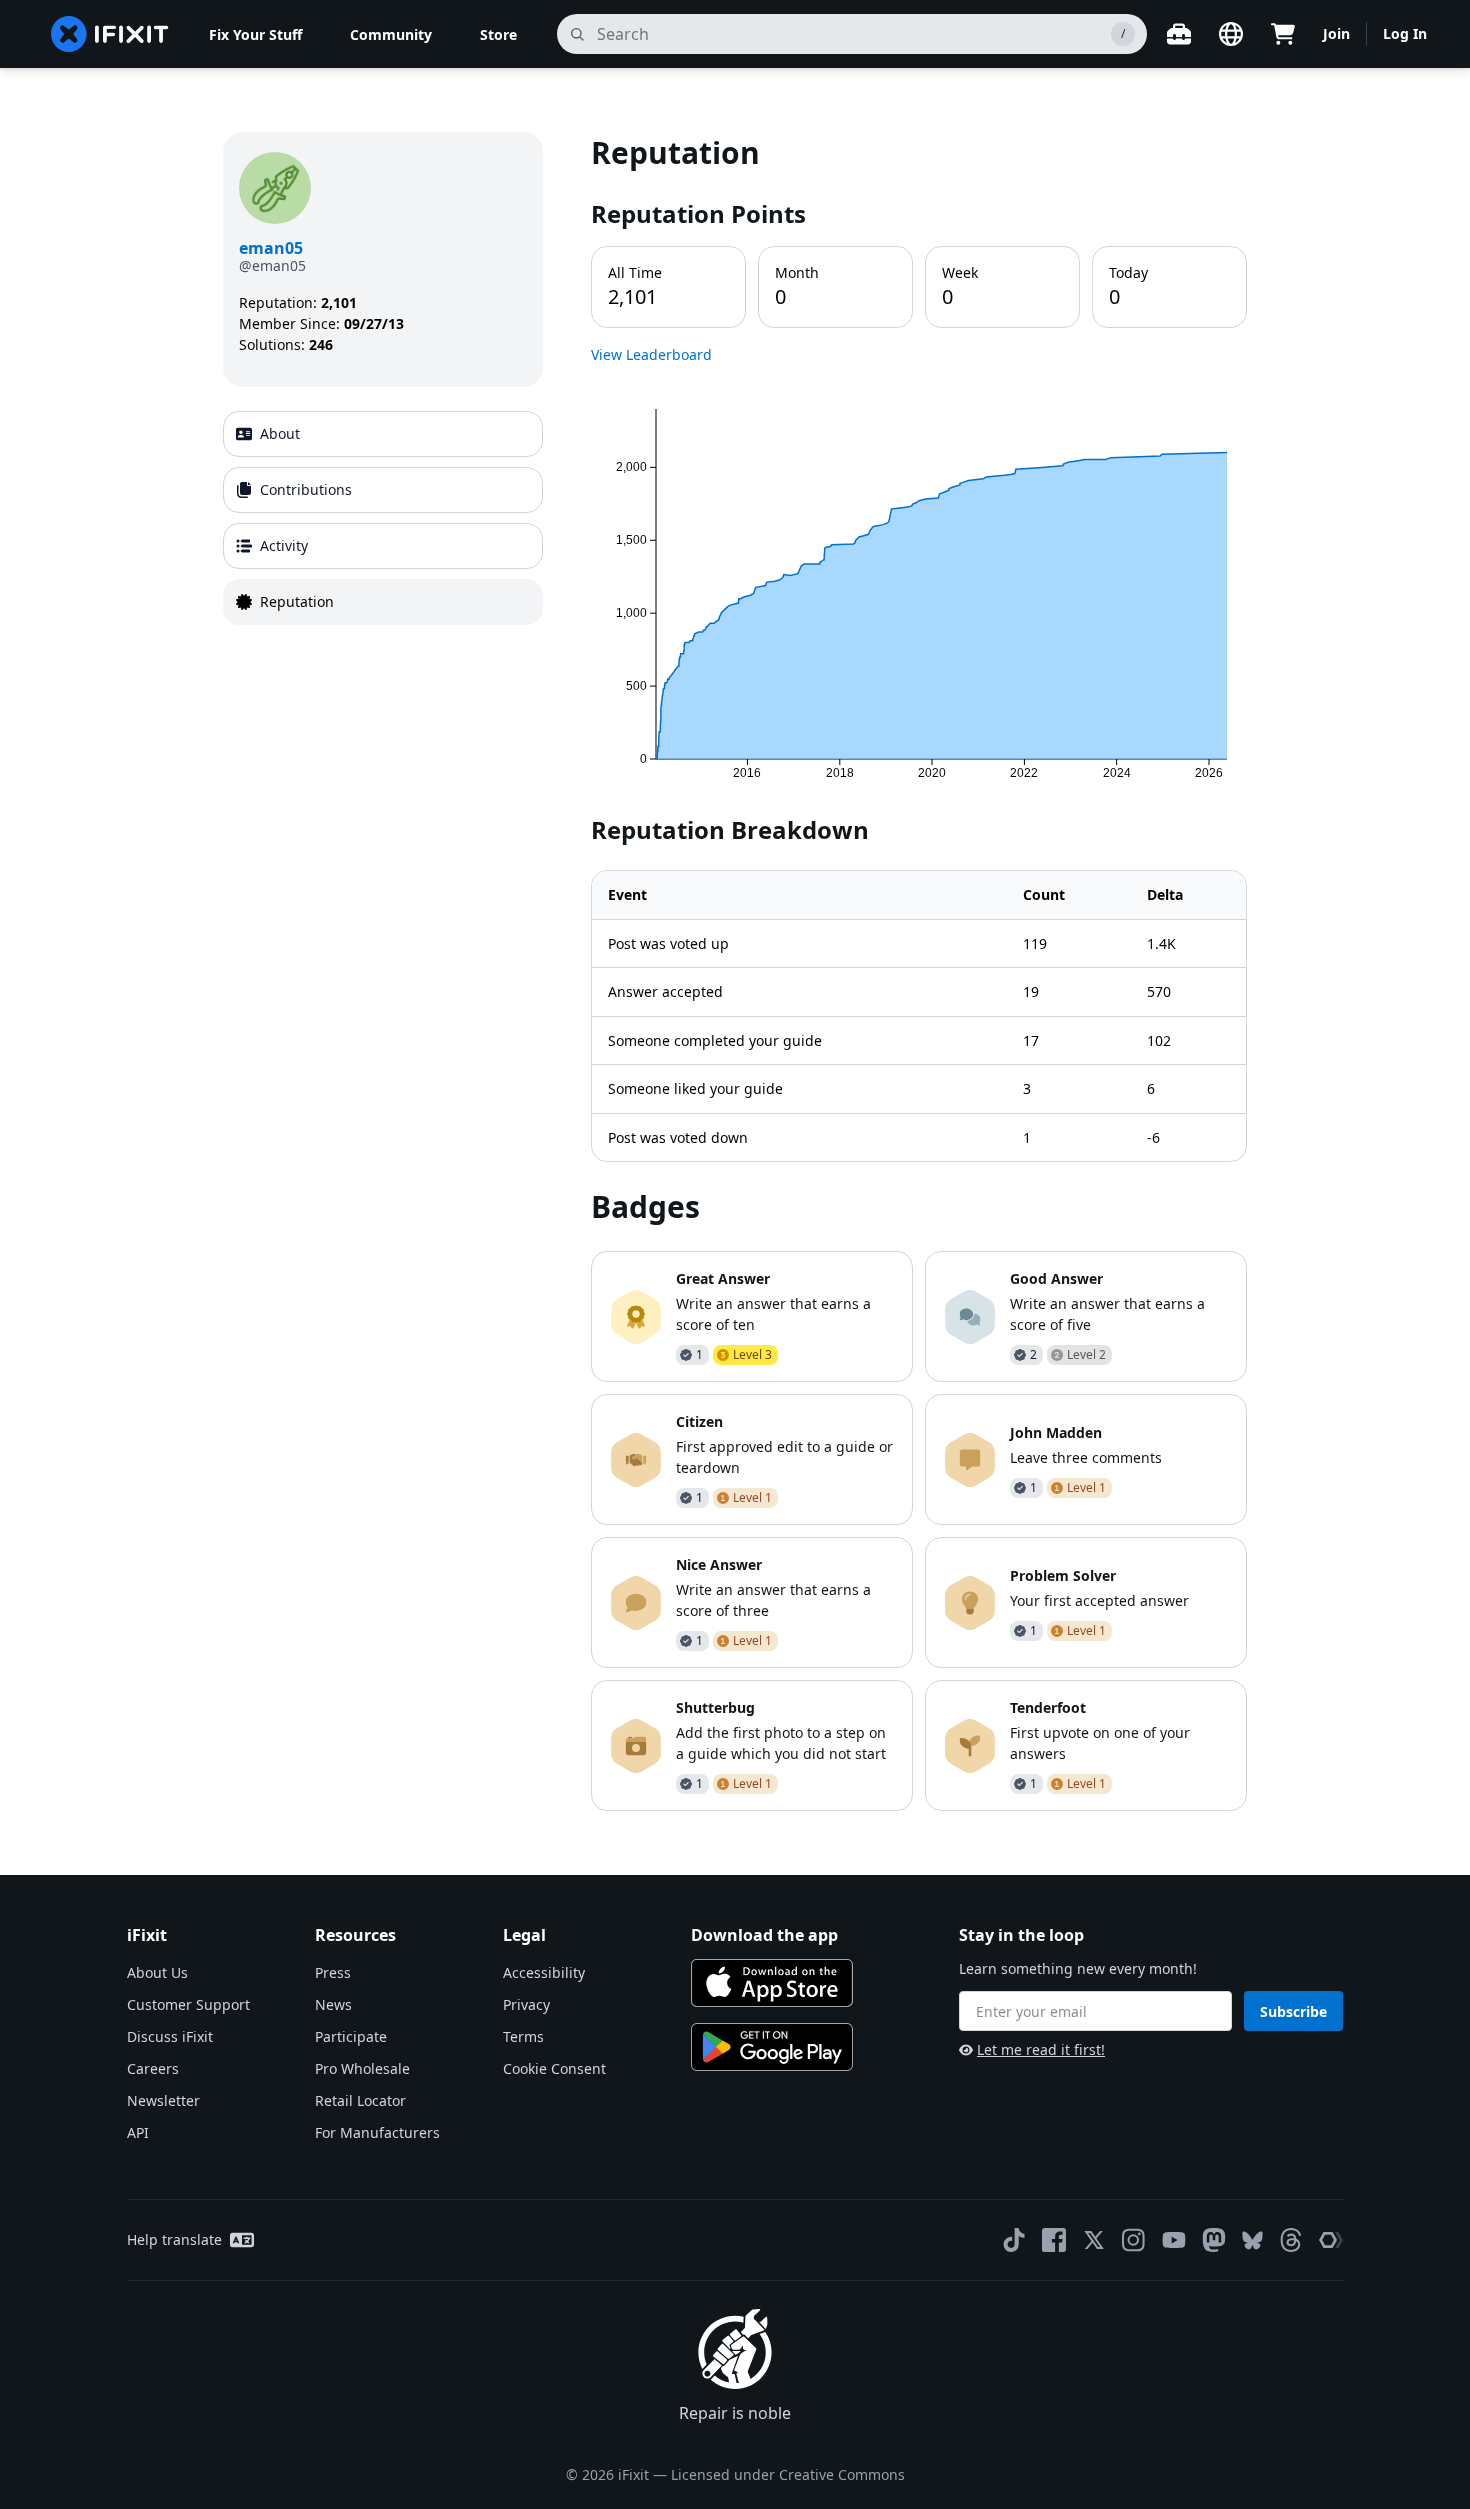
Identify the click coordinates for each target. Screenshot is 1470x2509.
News (333, 2004)
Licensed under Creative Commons (788, 2474)
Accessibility (544, 1972)
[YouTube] (1174, 2240)
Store (498, 34)
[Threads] (1291, 2240)
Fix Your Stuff (255, 34)
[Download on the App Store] (772, 1983)
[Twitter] (1094, 2240)
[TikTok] (1014, 2240)
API (138, 2132)
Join (1336, 33)
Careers (153, 2068)
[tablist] (383, 518)
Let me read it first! (1041, 2049)
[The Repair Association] (1331, 2240)
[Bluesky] (1252, 2240)
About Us (157, 1972)
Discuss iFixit (170, 2036)
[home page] (110, 34)
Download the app (764, 1935)
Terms (523, 2036)
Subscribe (1293, 2011)
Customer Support (188, 2004)
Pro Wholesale (362, 2068)
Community (391, 34)
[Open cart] (1283, 34)
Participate (351, 2036)
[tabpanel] (919, 971)
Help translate (174, 2239)
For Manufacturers (377, 2132)
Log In (1405, 33)
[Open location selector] (1231, 34)
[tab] (383, 434)
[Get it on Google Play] (772, 2047)
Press (333, 1972)
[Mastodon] (1214, 2240)
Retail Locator (360, 2100)
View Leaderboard (651, 354)
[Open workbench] (1179, 34)
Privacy (526, 2004)
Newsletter (163, 2100)
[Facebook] (1054, 2240)
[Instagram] (1134, 2240)
